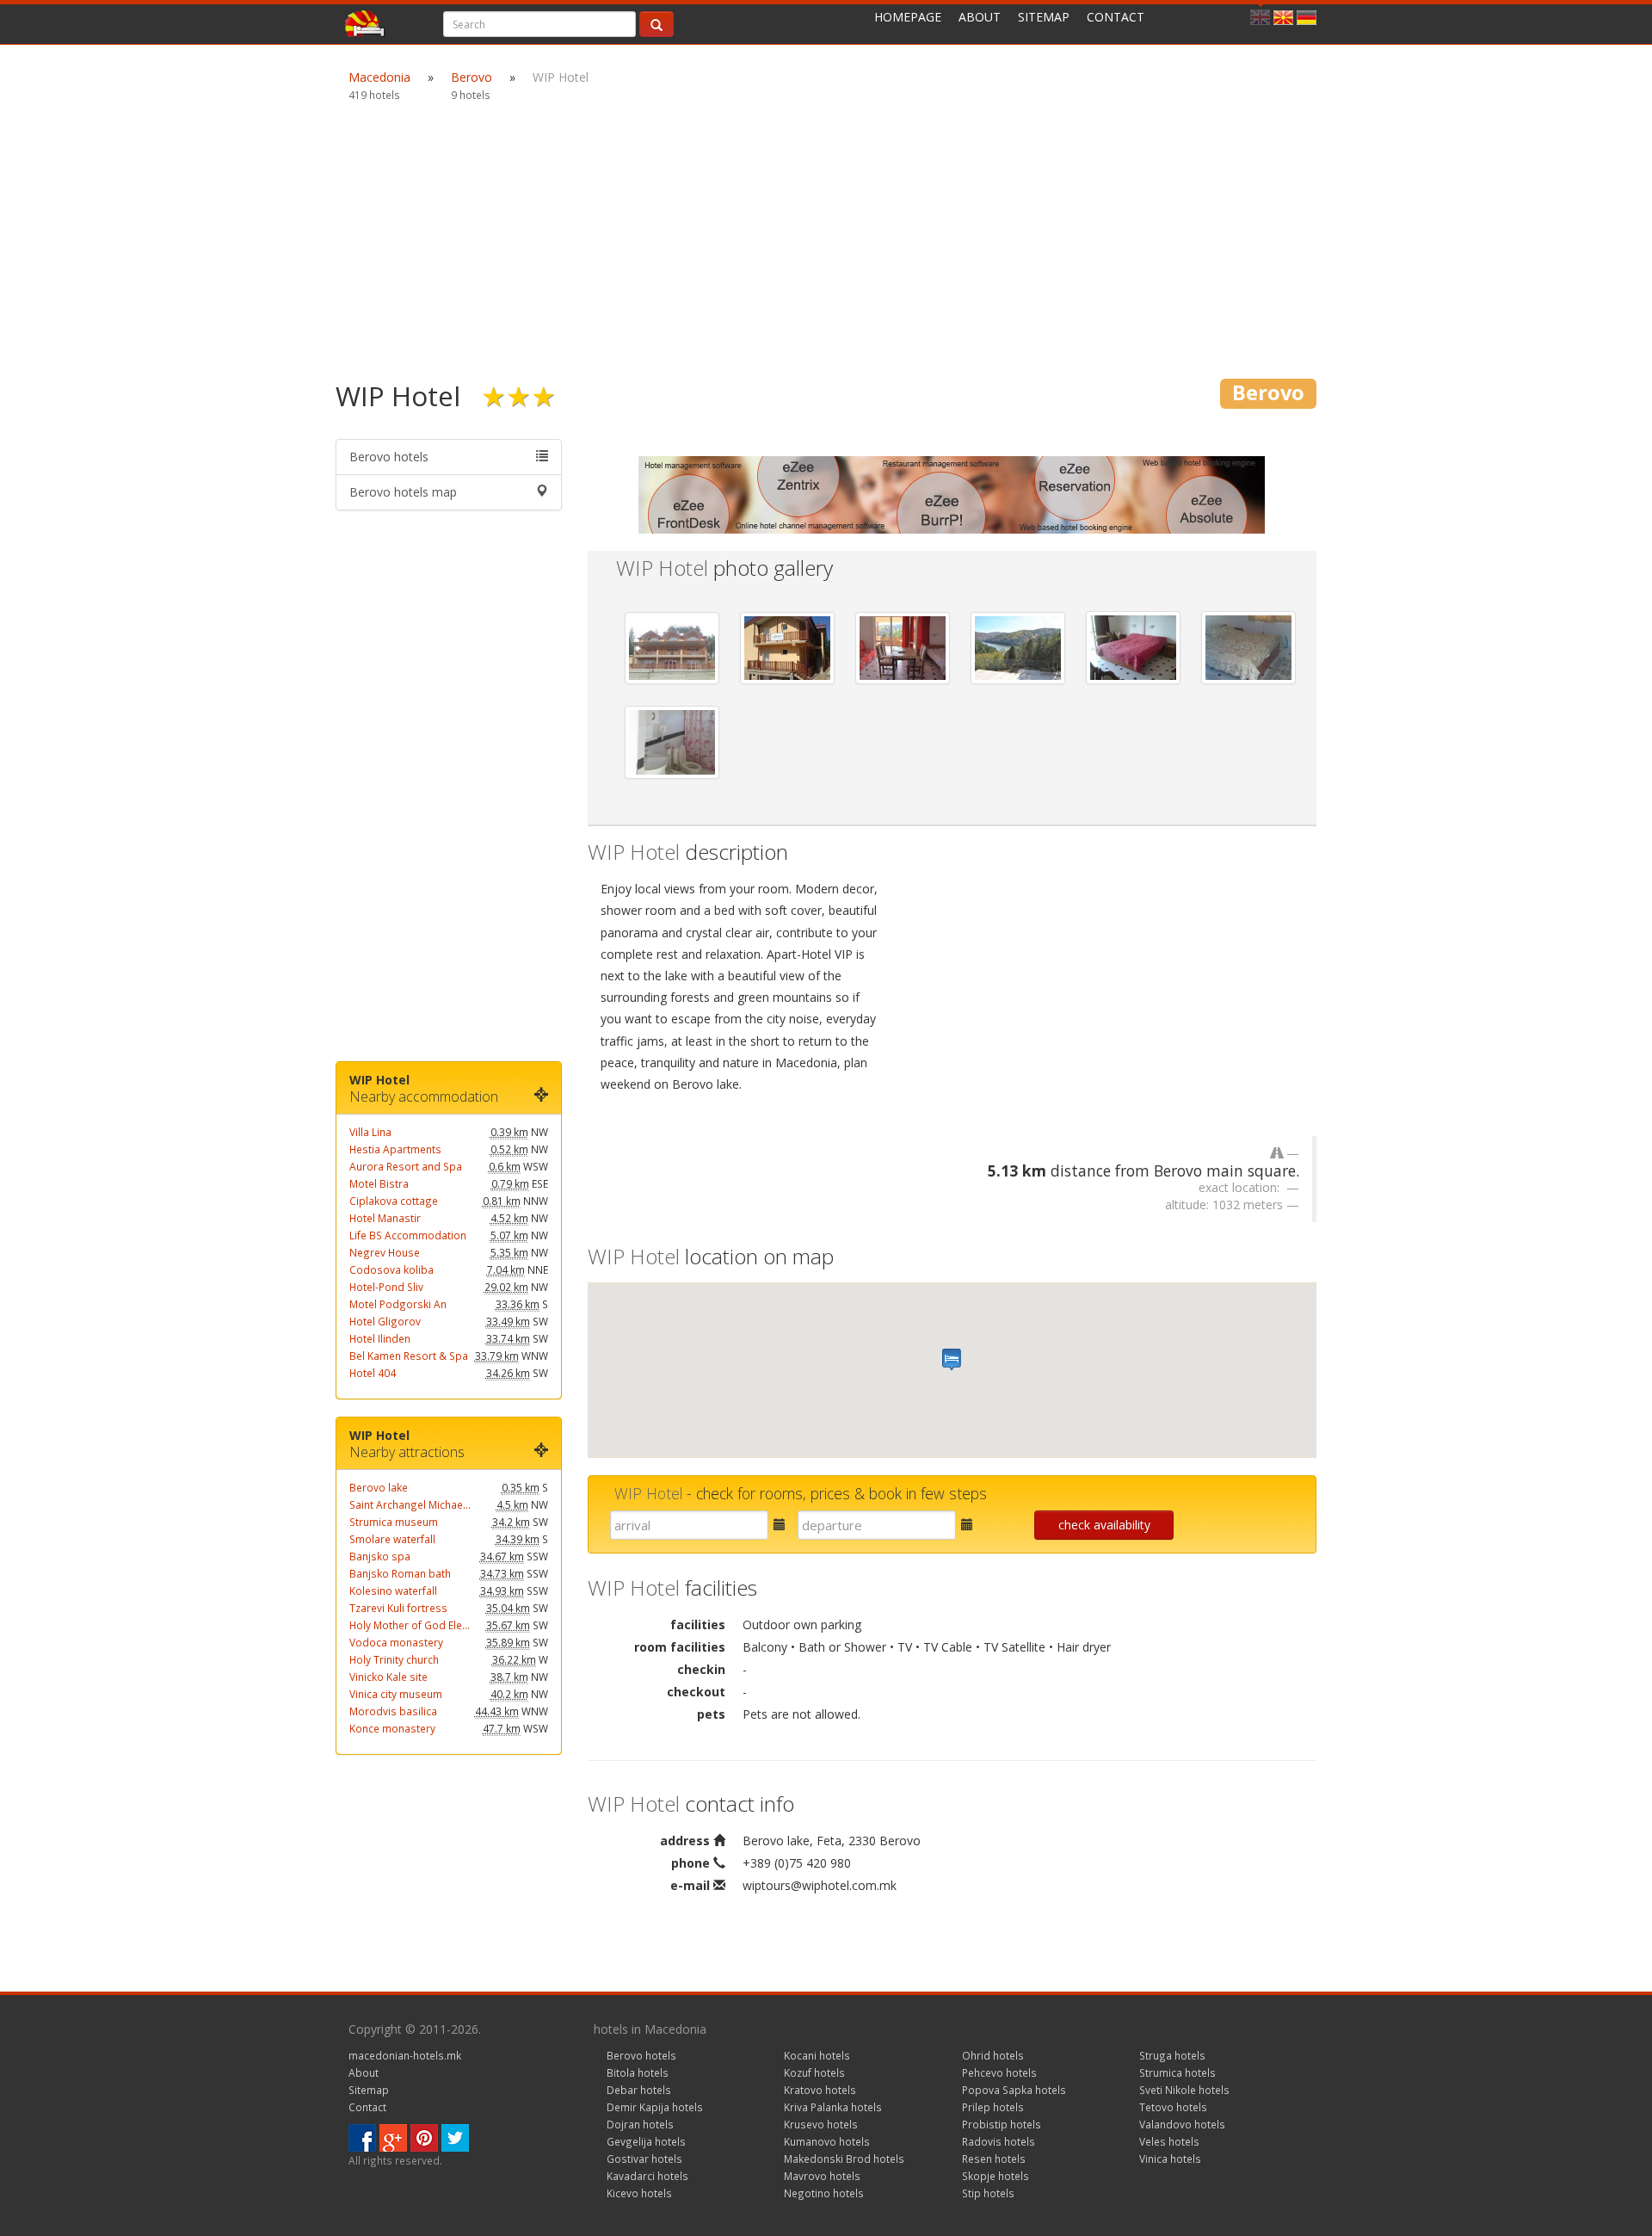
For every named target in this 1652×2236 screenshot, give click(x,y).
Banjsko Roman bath (400, 1573)
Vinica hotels (1170, 2159)
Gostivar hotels (644, 2159)
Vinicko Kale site (388, 1677)
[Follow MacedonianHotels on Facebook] (362, 2137)
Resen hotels (994, 2159)
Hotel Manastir (385, 1218)
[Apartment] (903, 648)
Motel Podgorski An (398, 1304)
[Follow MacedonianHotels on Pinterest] (424, 2137)
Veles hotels (1169, 2141)
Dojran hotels (640, 2124)
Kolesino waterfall (393, 1591)
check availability (1104, 1525)
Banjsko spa (380, 1556)
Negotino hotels (824, 2193)
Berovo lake (379, 1487)
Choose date (771, 1529)
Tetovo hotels (1173, 2107)
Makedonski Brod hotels (844, 2159)
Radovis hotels (999, 2141)
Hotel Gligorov (385, 1321)
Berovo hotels (389, 457)
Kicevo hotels (639, 2193)
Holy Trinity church (394, 1659)
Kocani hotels (817, 2055)
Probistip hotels (1002, 2124)
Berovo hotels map (403, 492)
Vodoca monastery (396, 1642)
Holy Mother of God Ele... (410, 1625)
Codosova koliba (391, 1269)
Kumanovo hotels (827, 2141)
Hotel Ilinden (380, 1338)
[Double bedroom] (1133, 648)
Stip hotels (988, 2193)
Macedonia (379, 77)
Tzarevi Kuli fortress (398, 1608)
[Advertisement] (826, 241)
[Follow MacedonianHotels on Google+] (393, 2137)
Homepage (908, 17)
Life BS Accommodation (408, 1235)
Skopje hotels (996, 2176)
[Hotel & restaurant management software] (952, 494)
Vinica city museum (396, 1694)
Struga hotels (1172, 2055)
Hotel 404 (373, 1373)
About (980, 17)
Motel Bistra (379, 1183)
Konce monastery (392, 1728)
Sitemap (1044, 17)
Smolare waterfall (392, 1539)
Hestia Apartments (395, 1149)
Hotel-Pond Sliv (386, 1287)
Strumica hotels (1177, 2072)
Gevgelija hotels (646, 2141)
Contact (1116, 17)
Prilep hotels (993, 2107)
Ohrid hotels (993, 2055)
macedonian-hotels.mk (405, 2055)
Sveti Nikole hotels (1184, 2090)
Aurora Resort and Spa (406, 1166)
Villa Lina (370, 1132)
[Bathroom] (672, 742)
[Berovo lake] (1018, 649)
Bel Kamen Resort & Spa (409, 1356)
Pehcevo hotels (999, 2072)
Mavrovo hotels (822, 2176)
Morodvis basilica (393, 1711)
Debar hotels (639, 2090)
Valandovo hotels (1182, 2124)
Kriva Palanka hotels (833, 2107)
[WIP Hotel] (672, 648)
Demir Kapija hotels (655, 2107)
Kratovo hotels (820, 2090)
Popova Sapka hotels (1014, 2090)
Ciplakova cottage (394, 1201)
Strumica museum (394, 1522)
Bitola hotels (638, 2072)
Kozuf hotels (814, 2072)
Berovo (472, 77)
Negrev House (385, 1252)
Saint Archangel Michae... (410, 1504)
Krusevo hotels (821, 2124)
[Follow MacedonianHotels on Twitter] (455, 2137)
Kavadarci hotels (647, 2176)
